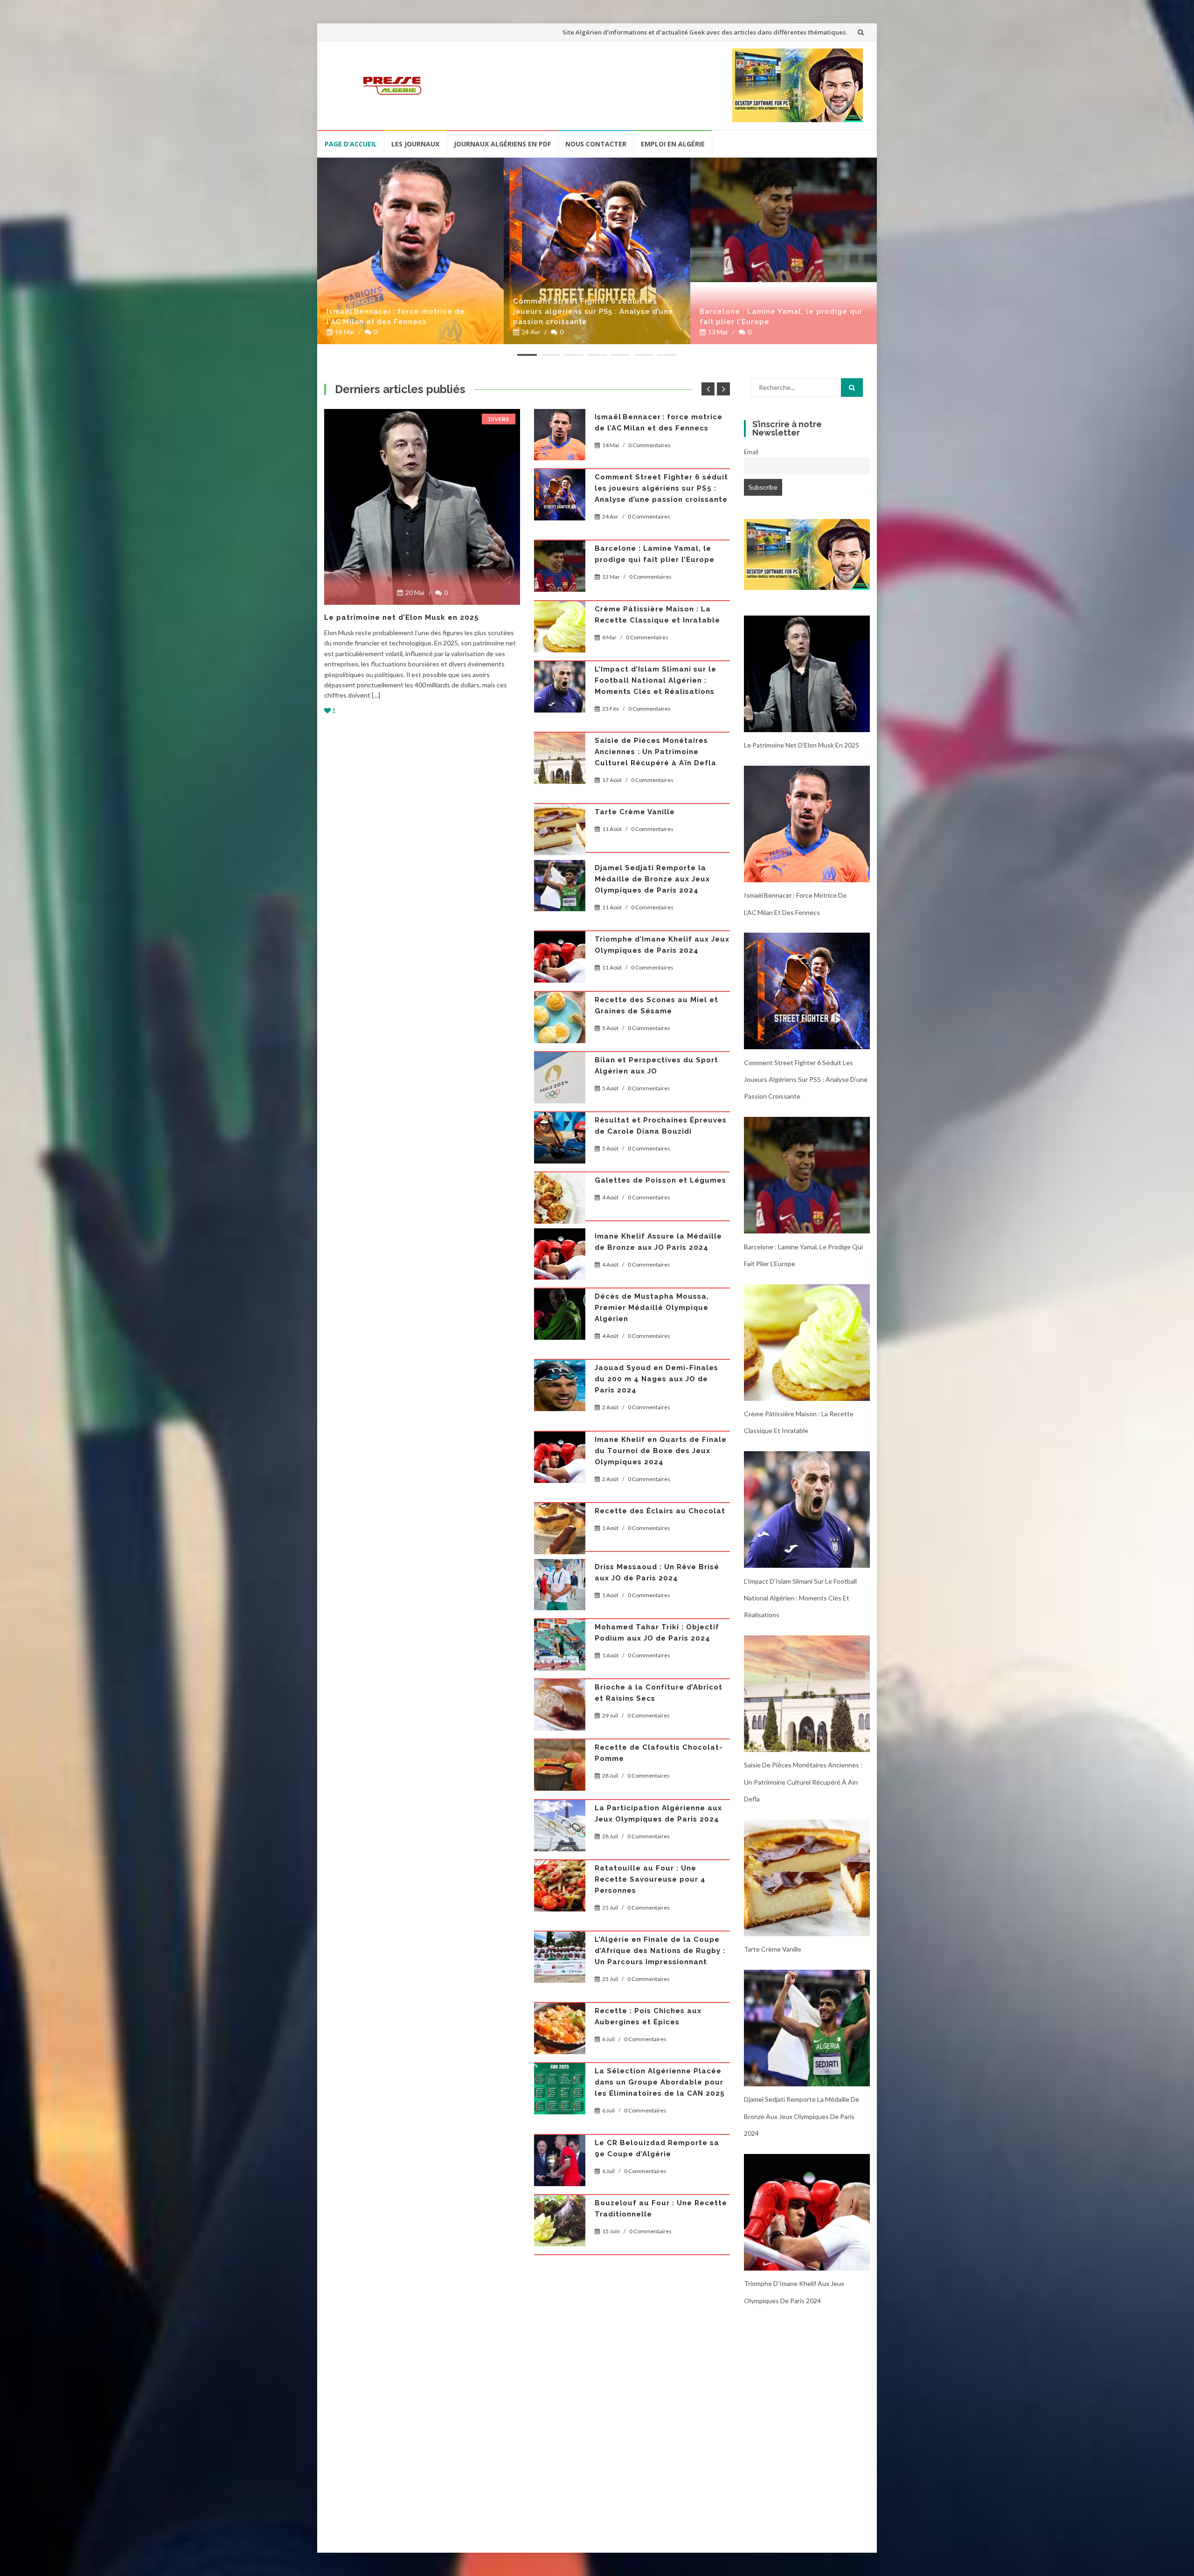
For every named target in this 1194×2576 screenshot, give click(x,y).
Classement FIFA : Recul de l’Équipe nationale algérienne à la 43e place (658, 2022)
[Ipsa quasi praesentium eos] (560, 2314)
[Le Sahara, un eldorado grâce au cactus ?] (560, 1968)
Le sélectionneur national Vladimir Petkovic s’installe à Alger (653, 1770)
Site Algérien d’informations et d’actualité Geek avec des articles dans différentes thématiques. (705, 32)
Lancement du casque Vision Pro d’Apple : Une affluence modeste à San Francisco (661, 2093)
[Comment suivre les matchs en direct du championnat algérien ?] (560, 803)
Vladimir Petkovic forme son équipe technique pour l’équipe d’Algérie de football (658, 1627)
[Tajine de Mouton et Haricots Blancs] (560, 923)
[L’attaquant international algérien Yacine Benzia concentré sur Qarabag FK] (560, 1187)
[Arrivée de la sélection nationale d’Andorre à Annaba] (560, 1457)
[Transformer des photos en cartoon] (807, 554)
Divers (499, 419)
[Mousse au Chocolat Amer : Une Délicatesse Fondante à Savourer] (560, 577)
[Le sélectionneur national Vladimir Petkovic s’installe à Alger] (560, 1776)
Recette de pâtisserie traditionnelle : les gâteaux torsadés (650, 1049)
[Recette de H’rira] (560, 1578)
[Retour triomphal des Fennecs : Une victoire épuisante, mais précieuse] (560, 435)
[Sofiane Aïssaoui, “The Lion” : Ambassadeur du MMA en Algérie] (560, 863)
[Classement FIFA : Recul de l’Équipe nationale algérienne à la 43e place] (560, 2029)
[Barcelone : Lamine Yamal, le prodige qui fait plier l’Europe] (656, 220)
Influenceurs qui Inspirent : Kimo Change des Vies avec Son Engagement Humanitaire (660, 1252)
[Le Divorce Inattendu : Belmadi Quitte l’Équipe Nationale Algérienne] (560, 2243)
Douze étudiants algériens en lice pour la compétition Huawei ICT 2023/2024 (659, 1698)
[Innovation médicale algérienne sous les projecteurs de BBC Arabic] (560, 984)
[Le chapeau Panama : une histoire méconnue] (560, 1127)
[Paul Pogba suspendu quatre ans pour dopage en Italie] (560, 1908)
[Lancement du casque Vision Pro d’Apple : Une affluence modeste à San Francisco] (560, 2100)
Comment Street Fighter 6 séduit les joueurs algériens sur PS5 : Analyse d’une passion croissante (466, 312)
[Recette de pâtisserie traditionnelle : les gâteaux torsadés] (560, 1055)
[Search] (852, 388)
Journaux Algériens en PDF (502, 144)
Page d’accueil (351, 144)
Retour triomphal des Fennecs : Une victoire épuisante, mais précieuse (658, 428)
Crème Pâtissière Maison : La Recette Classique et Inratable (833, 317)
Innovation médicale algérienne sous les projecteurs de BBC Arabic (658, 977)
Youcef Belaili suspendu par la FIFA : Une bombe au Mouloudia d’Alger (658, 725)
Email (751, 452)
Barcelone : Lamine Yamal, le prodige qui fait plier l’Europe (653, 317)
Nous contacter (596, 144)
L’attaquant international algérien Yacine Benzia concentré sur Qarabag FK (662, 1180)
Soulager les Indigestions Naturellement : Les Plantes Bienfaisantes (651, 2165)
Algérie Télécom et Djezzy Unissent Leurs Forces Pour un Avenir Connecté (656, 2308)
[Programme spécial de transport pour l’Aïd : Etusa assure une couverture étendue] (422, 507)
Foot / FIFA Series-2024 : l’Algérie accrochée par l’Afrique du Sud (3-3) (660, 1323)
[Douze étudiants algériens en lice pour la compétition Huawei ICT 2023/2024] (560, 1705)
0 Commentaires (650, 456)
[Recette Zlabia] (560, 1401)
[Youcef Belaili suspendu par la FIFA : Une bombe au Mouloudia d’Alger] (560, 732)
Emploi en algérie (673, 144)
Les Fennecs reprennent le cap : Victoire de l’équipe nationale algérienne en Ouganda (659, 499)
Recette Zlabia (625, 1384)
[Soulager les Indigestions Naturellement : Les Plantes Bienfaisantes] (560, 2172)
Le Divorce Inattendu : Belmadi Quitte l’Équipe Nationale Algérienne (657, 2237)
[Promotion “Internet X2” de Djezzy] (560, 1517)
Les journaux (415, 144)
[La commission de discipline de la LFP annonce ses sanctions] (560, 1848)
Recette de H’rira (629, 1560)
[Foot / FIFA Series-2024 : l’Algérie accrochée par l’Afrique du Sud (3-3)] (560, 1330)
